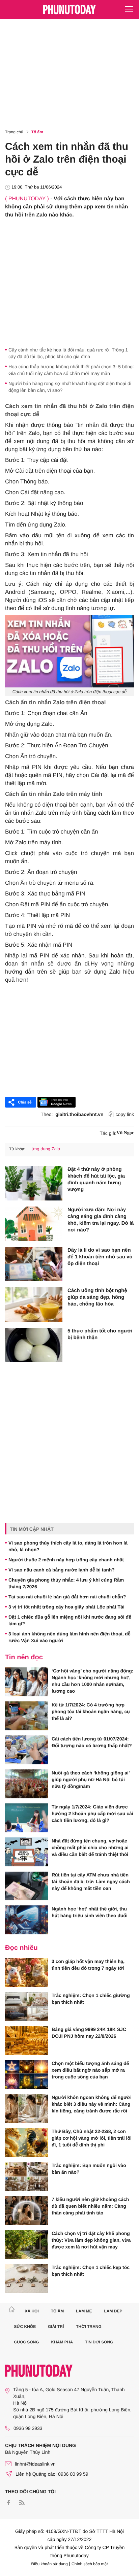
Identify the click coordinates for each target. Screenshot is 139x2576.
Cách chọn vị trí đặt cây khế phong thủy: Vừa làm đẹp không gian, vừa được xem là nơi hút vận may (91, 2240)
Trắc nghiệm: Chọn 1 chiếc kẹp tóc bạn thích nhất (91, 2271)
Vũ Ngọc (125, 1133)
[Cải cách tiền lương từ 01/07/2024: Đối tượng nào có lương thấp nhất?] (27, 1750)
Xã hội (32, 2311)
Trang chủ (14, 132)
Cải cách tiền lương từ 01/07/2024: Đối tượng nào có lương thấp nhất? (92, 1742)
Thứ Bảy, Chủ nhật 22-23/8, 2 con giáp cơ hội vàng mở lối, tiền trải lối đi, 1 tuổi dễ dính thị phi (92, 2138)
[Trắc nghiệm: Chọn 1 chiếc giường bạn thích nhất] (27, 2006)
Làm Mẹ (84, 2311)
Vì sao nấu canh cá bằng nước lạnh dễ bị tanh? (62, 1570)
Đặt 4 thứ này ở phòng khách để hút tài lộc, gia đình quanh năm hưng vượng (96, 1179)
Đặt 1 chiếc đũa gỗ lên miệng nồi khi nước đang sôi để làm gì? (70, 1620)
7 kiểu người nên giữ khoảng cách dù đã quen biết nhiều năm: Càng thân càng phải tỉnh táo (90, 2206)
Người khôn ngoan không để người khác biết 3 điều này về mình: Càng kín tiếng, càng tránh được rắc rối (92, 2104)
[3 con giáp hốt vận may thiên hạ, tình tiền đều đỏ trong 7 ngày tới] (27, 1972)
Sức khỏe (25, 2327)
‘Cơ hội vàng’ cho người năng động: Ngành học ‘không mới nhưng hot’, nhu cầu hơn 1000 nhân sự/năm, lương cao (92, 1681)
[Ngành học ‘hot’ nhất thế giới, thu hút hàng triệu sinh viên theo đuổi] (27, 1920)
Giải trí (56, 2327)
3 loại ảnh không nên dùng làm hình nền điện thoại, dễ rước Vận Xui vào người (69, 1637)
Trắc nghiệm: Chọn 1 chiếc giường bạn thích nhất (91, 1999)
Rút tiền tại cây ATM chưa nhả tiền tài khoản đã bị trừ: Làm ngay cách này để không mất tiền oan (91, 1882)
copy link (125, 1114)
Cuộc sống (27, 2342)
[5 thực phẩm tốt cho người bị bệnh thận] (34, 1345)
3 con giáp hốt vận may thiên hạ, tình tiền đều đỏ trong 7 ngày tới (88, 1965)
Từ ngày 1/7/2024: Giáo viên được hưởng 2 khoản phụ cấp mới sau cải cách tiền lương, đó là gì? (92, 1814)
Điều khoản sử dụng (50, 2564)
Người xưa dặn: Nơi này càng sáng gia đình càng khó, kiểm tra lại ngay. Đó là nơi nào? (101, 1220)
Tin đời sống (99, 2342)
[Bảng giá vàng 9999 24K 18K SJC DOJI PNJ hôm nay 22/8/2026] (27, 2040)
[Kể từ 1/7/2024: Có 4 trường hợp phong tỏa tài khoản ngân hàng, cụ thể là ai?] (27, 1716)
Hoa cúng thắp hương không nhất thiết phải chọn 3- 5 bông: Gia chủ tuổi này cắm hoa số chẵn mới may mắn (71, 370)
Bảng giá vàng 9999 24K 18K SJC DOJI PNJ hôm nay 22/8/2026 (89, 2033)
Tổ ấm (37, 132)
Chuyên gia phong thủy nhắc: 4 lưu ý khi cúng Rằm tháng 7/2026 (66, 1583)
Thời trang (89, 2327)
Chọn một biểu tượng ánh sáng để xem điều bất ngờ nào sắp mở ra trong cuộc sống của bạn (90, 2070)
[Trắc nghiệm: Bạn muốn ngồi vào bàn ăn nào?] (27, 2176)
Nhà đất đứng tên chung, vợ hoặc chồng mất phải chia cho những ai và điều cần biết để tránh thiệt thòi (90, 1848)
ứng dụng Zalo (46, 1149)
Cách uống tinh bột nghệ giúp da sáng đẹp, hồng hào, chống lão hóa (97, 1297)
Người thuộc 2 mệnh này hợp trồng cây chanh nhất (66, 1560)
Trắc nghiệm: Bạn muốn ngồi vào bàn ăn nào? (89, 2169)
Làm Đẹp (113, 2311)
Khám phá (62, 2342)
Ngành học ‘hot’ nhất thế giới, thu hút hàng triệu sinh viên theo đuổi (90, 1912)
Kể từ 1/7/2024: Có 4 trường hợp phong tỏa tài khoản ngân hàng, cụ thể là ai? (91, 1711)
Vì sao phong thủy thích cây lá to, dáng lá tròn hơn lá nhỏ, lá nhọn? (68, 1546)
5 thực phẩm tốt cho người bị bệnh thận (100, 1334)
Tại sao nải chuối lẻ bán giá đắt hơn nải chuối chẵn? (67, 1597)
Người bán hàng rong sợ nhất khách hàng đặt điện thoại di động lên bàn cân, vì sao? (70, 387)
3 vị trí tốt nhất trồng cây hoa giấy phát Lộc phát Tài (66, 1607)
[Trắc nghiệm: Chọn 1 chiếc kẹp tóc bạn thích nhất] (27, 2278)
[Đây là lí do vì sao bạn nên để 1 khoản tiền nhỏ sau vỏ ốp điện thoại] (34, 1264)
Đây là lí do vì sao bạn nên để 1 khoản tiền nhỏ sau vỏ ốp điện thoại (100, 1257)
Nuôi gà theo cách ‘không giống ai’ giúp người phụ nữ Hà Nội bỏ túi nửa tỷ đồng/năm (91, 1780)
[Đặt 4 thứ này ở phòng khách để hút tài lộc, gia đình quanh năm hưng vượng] (34, 1183)
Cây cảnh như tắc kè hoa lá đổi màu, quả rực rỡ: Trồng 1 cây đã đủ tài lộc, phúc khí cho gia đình (68, 353)
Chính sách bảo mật (90, 2564)
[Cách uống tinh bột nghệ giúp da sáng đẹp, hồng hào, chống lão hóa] (34, 1304)
